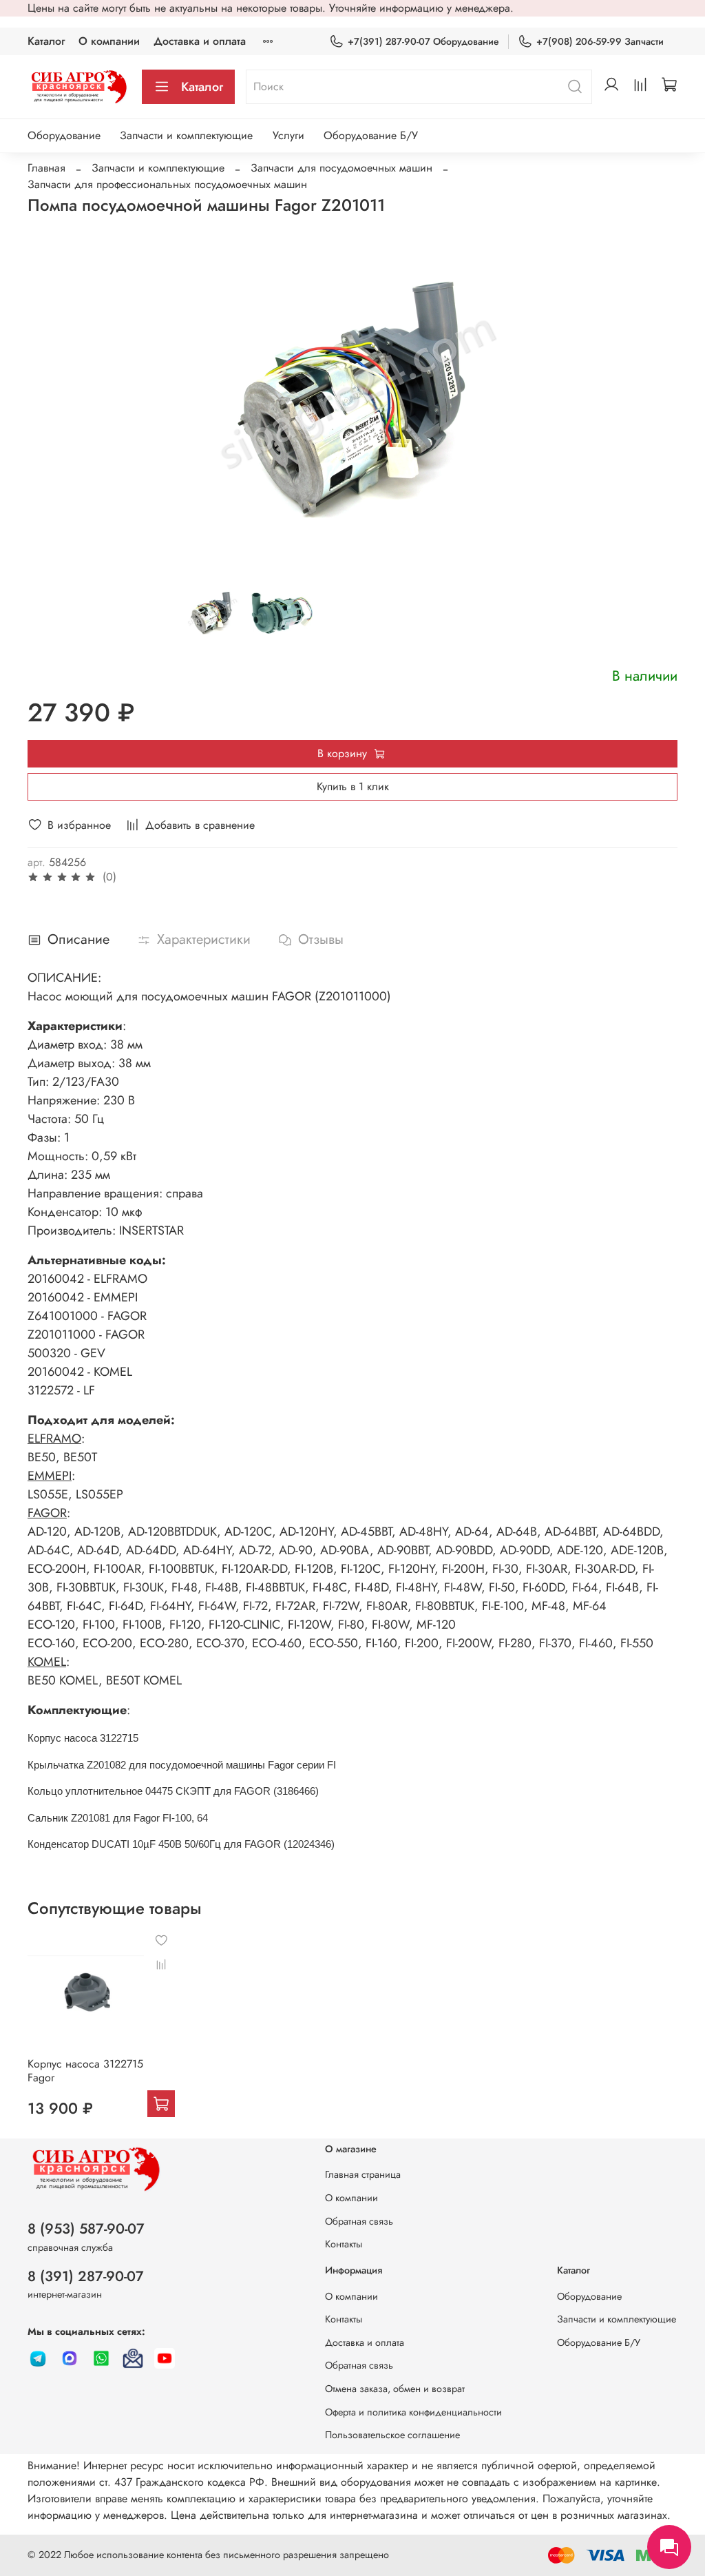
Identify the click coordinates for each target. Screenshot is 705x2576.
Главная (46, 168)
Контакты (344, 2244)
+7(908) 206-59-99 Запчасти (600, 41)
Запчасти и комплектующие (186, 135)
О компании (109, 41)
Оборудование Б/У (371, 135)
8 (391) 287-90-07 (86, 2276)
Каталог (46, 41)
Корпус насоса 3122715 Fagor (85, 2070)
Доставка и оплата (200, 41)
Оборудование (64, 135)
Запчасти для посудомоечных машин (341, 168)
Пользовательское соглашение (392, 2435)
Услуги (288, 135)
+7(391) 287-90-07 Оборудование (423, 41)
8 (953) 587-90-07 (86, 2229)
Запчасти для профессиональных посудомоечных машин (167, 184)
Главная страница (363, 2174)
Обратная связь (359, 2221)
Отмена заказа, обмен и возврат (395, 2389)
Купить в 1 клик (353, 786)
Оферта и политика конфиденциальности (413, 2412)
